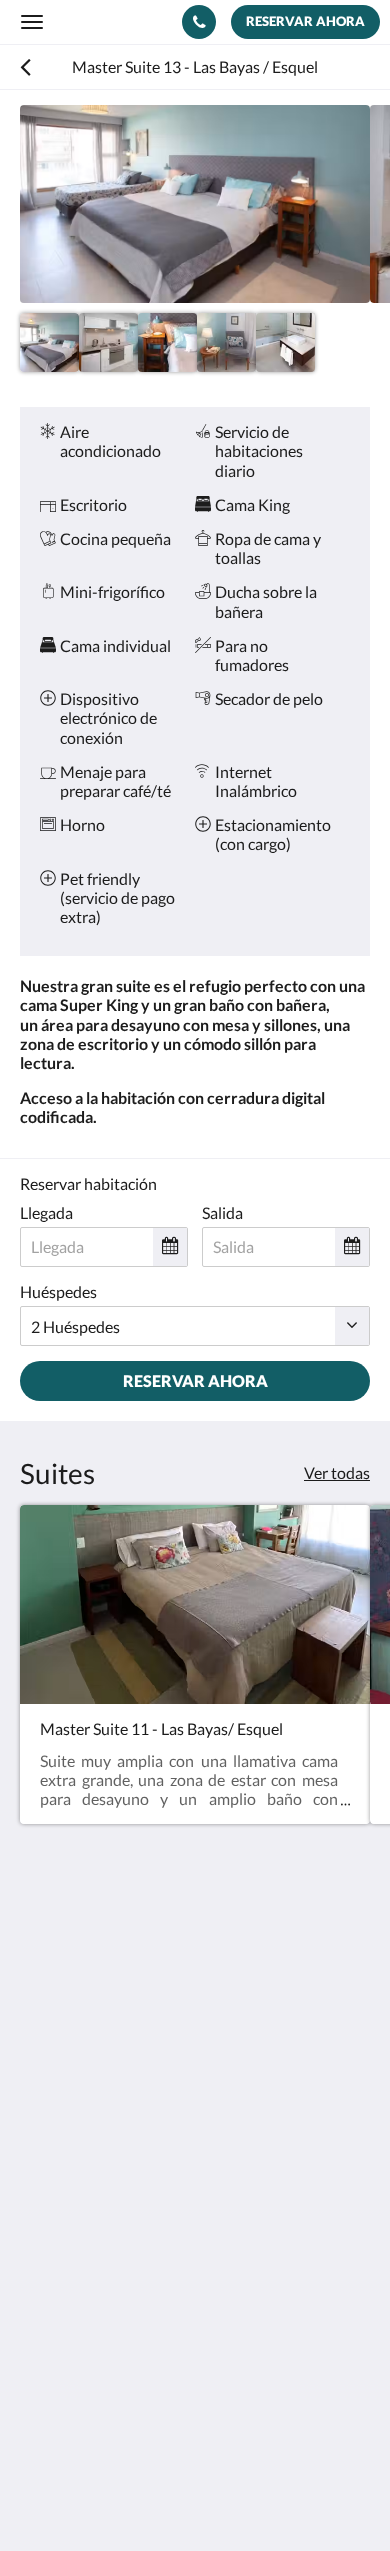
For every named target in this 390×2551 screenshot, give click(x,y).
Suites (41, 2235)
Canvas (130, 2496)
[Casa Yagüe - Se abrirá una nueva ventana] (40, 2125)
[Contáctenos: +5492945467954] (199, 22)
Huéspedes (58, 1291)
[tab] (195, 2185)
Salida (222, 1212)
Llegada (46, 1212)
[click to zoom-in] (195, 204)
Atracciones (61, 2269)
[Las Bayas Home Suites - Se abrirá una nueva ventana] (95, 2125)
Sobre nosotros (72, 2368)
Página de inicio (73, 2218)
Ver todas (337, 1472)
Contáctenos (64, 2351)
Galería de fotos (74, 2252)
